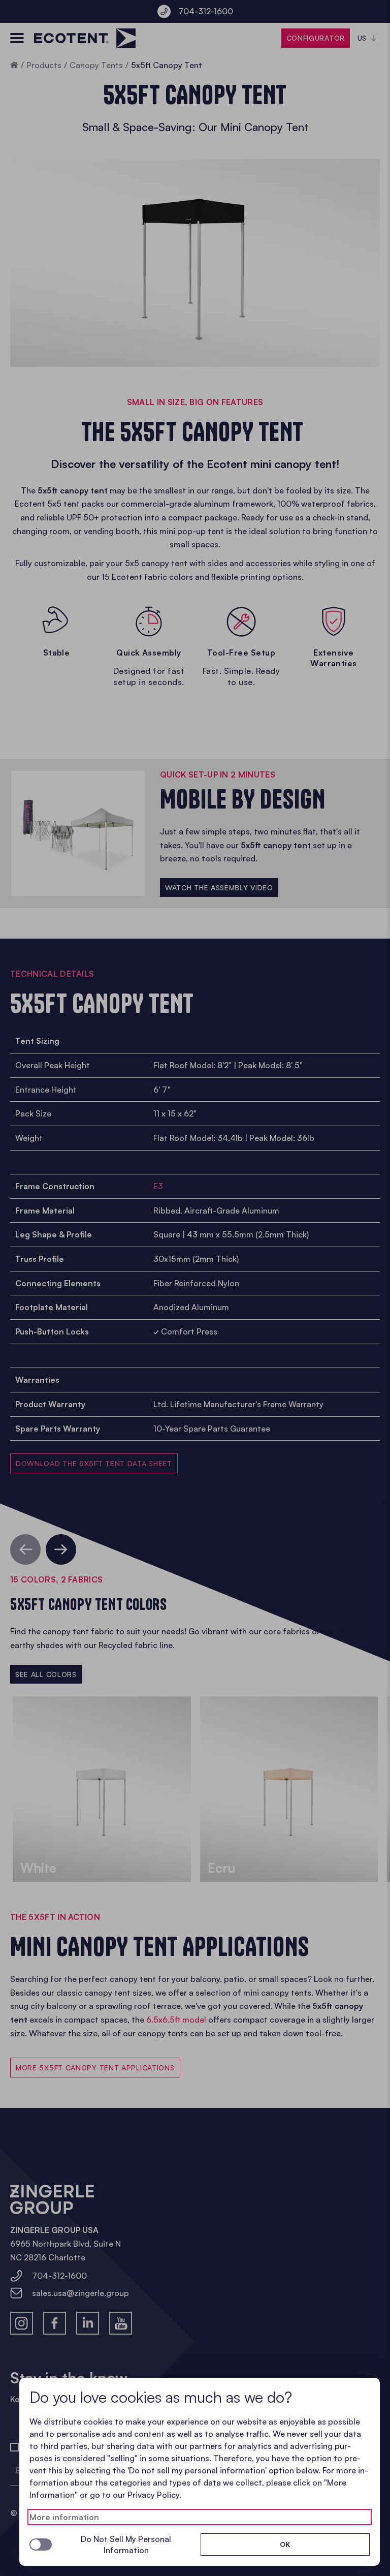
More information (64, 2517)
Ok (285, 2544)
